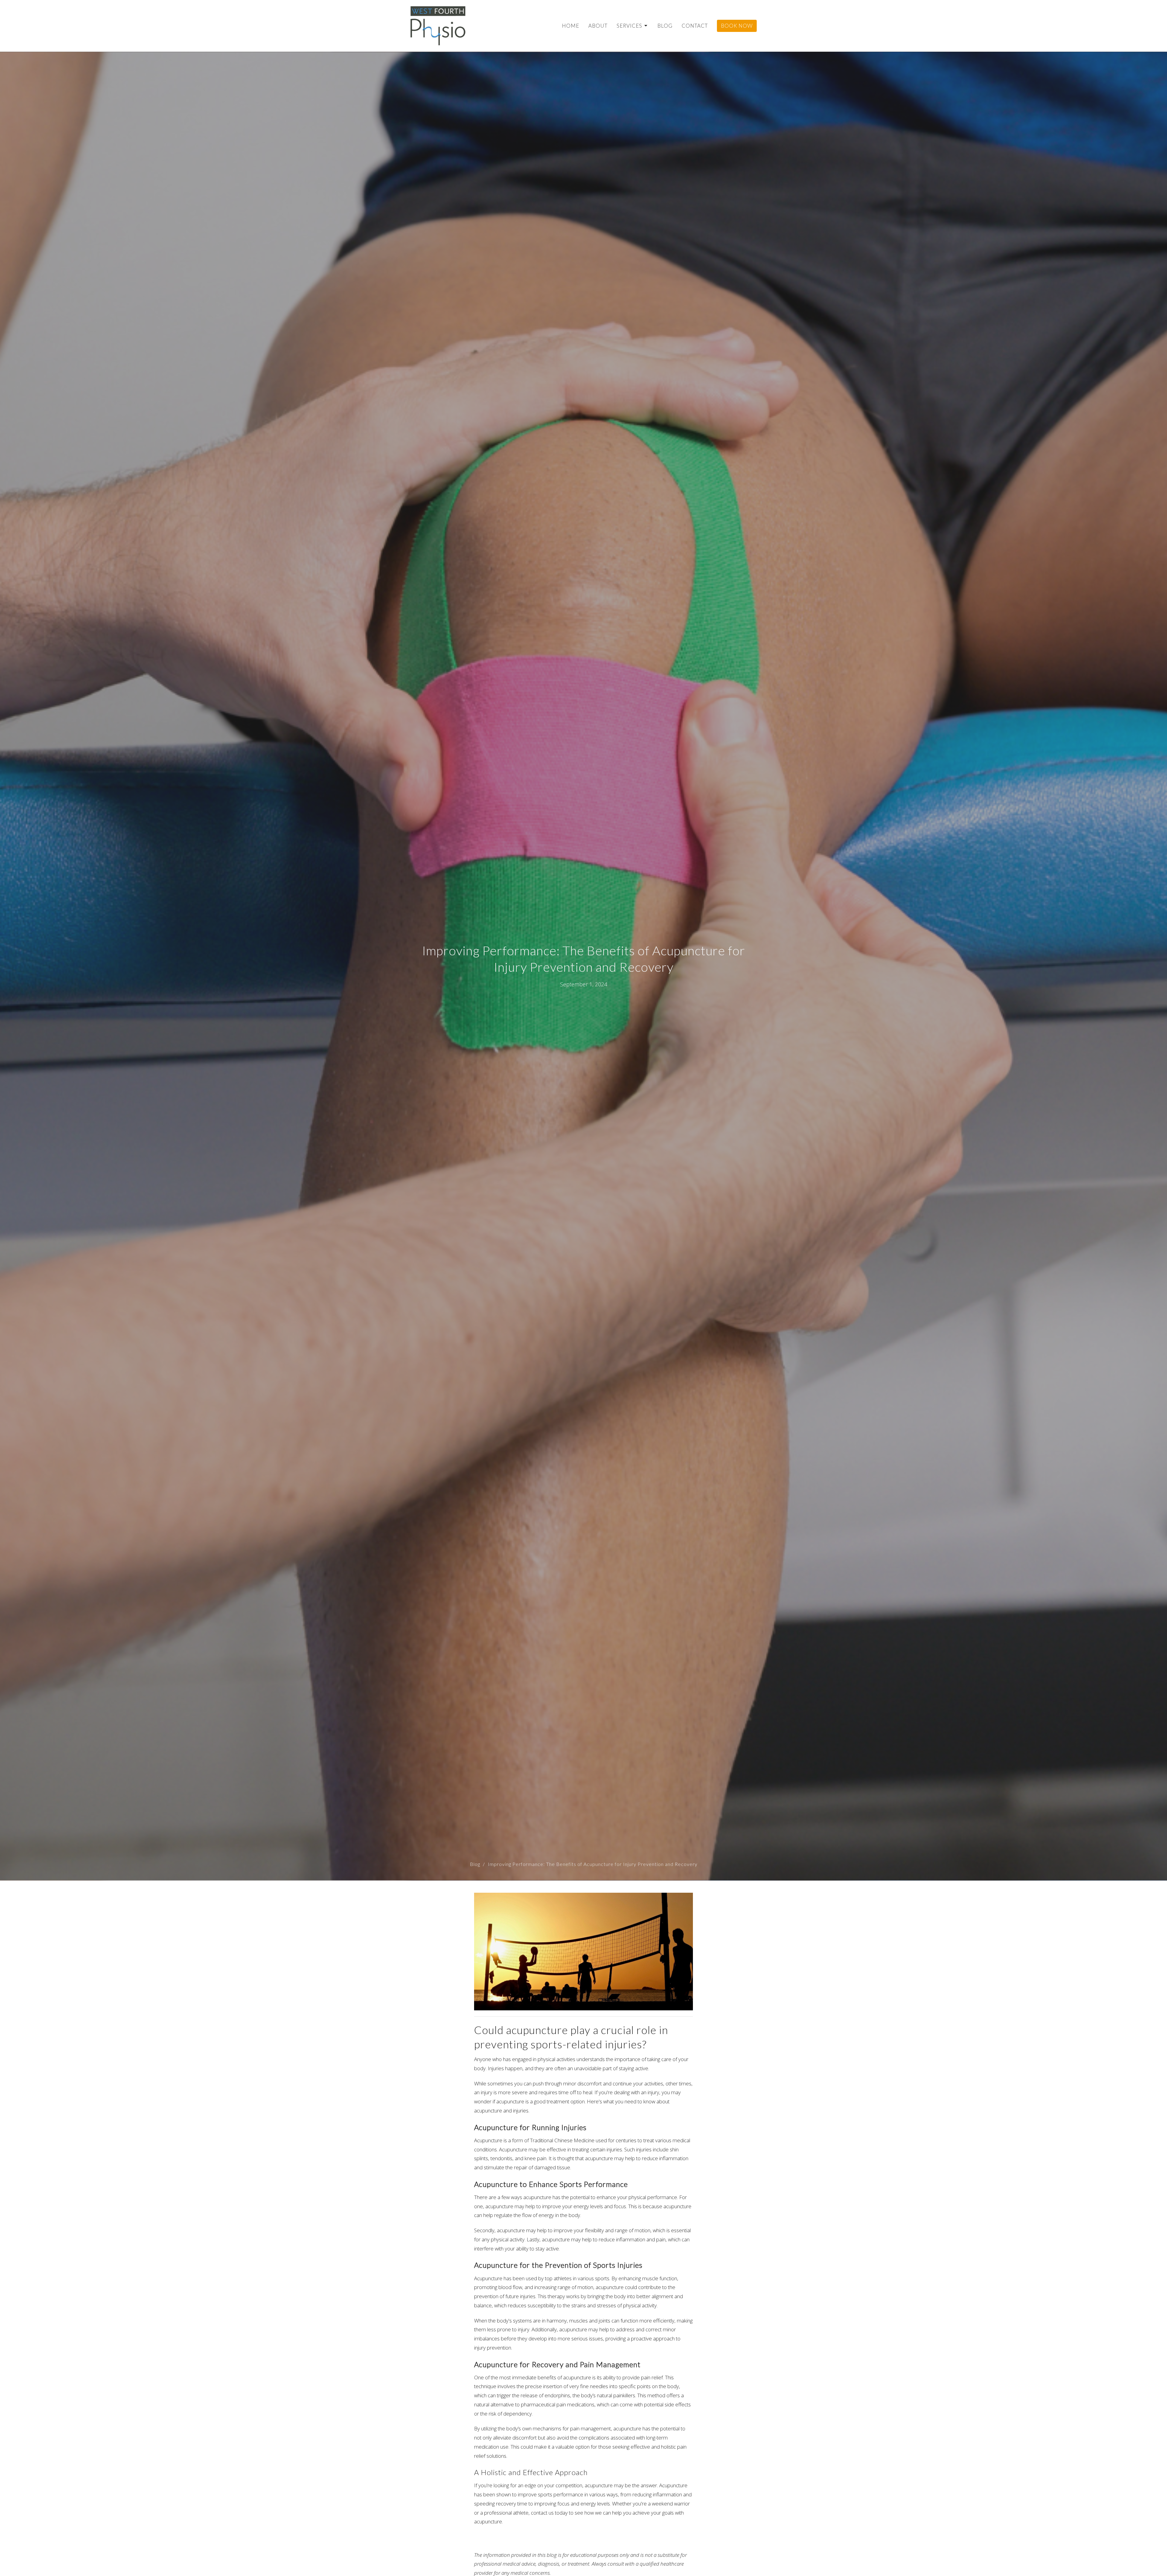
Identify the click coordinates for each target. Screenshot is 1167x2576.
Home (571, 26)
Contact (695, 26)
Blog (665, 26)
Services (629, 26)
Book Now (737, 26)
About (598, 26)
